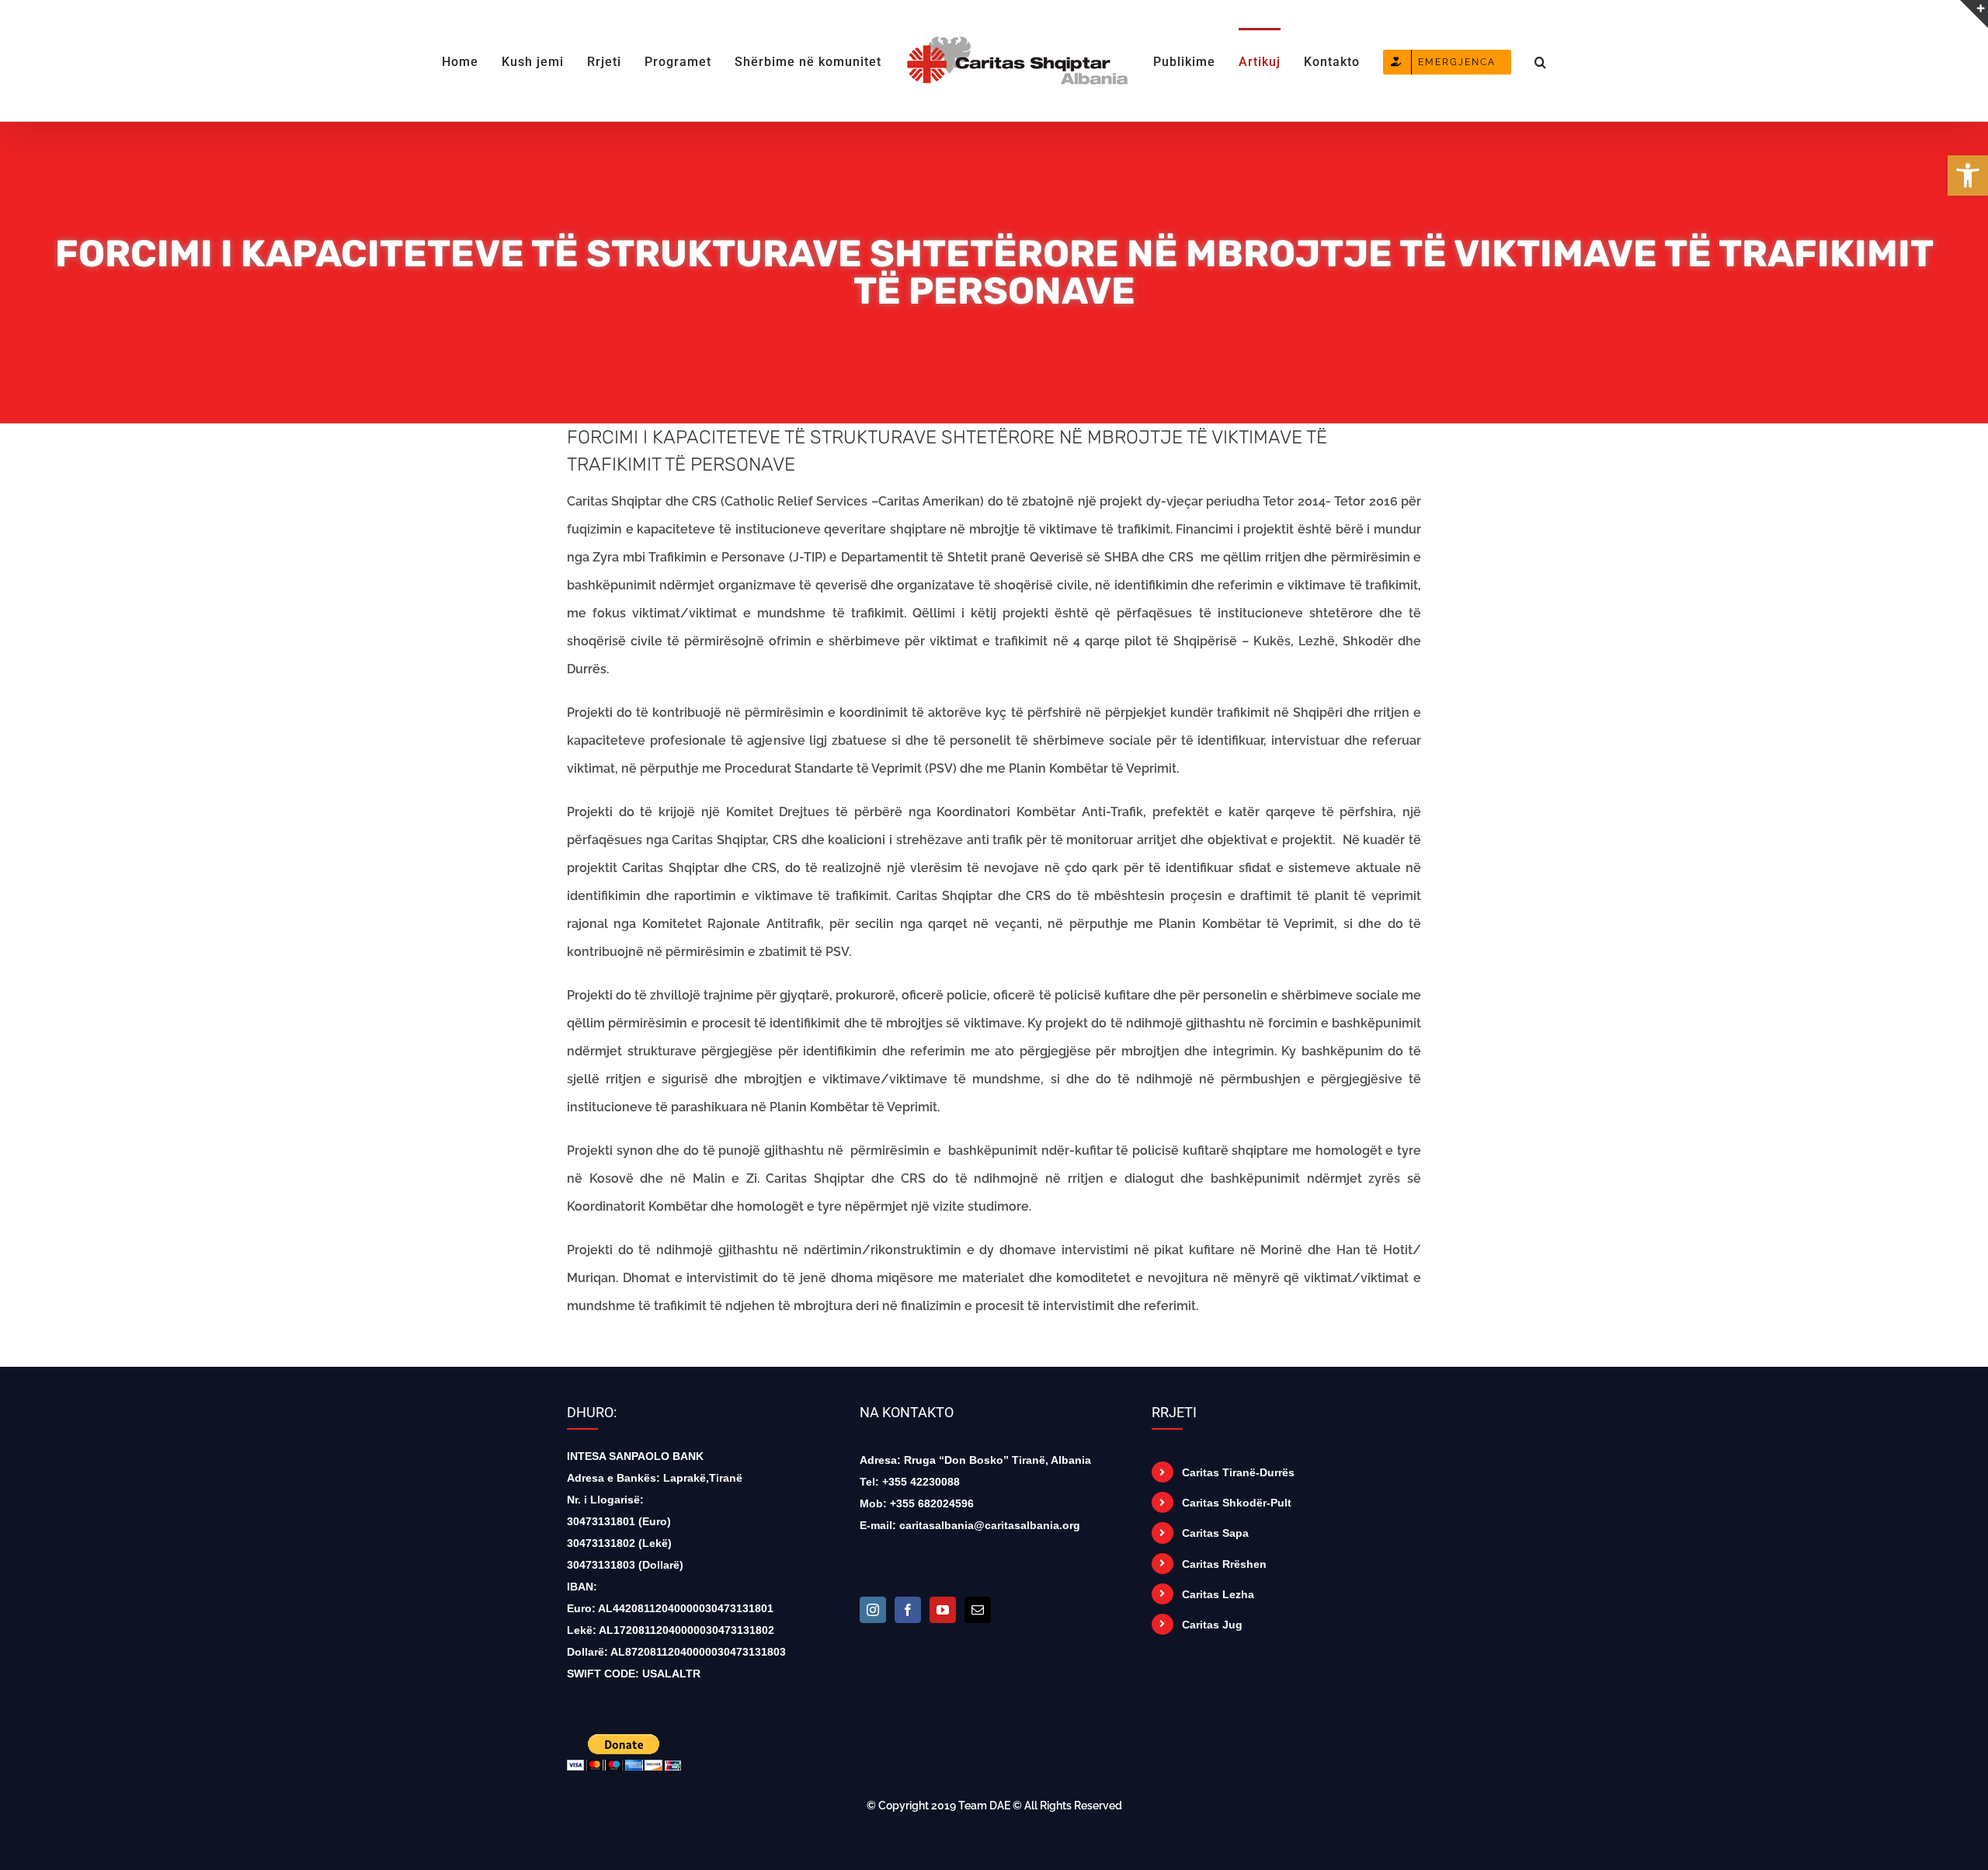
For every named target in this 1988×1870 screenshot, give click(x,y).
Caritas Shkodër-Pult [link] (1237, 1503)
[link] (1968, 176)
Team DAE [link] (984, 1806)
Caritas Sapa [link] (1215, 1533)
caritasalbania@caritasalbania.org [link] (990, 1525)
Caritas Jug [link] (1212, 1625)
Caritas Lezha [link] (1218, 1594)
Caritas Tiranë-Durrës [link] (1238, 1472)
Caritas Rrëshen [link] (1224, 1564)
